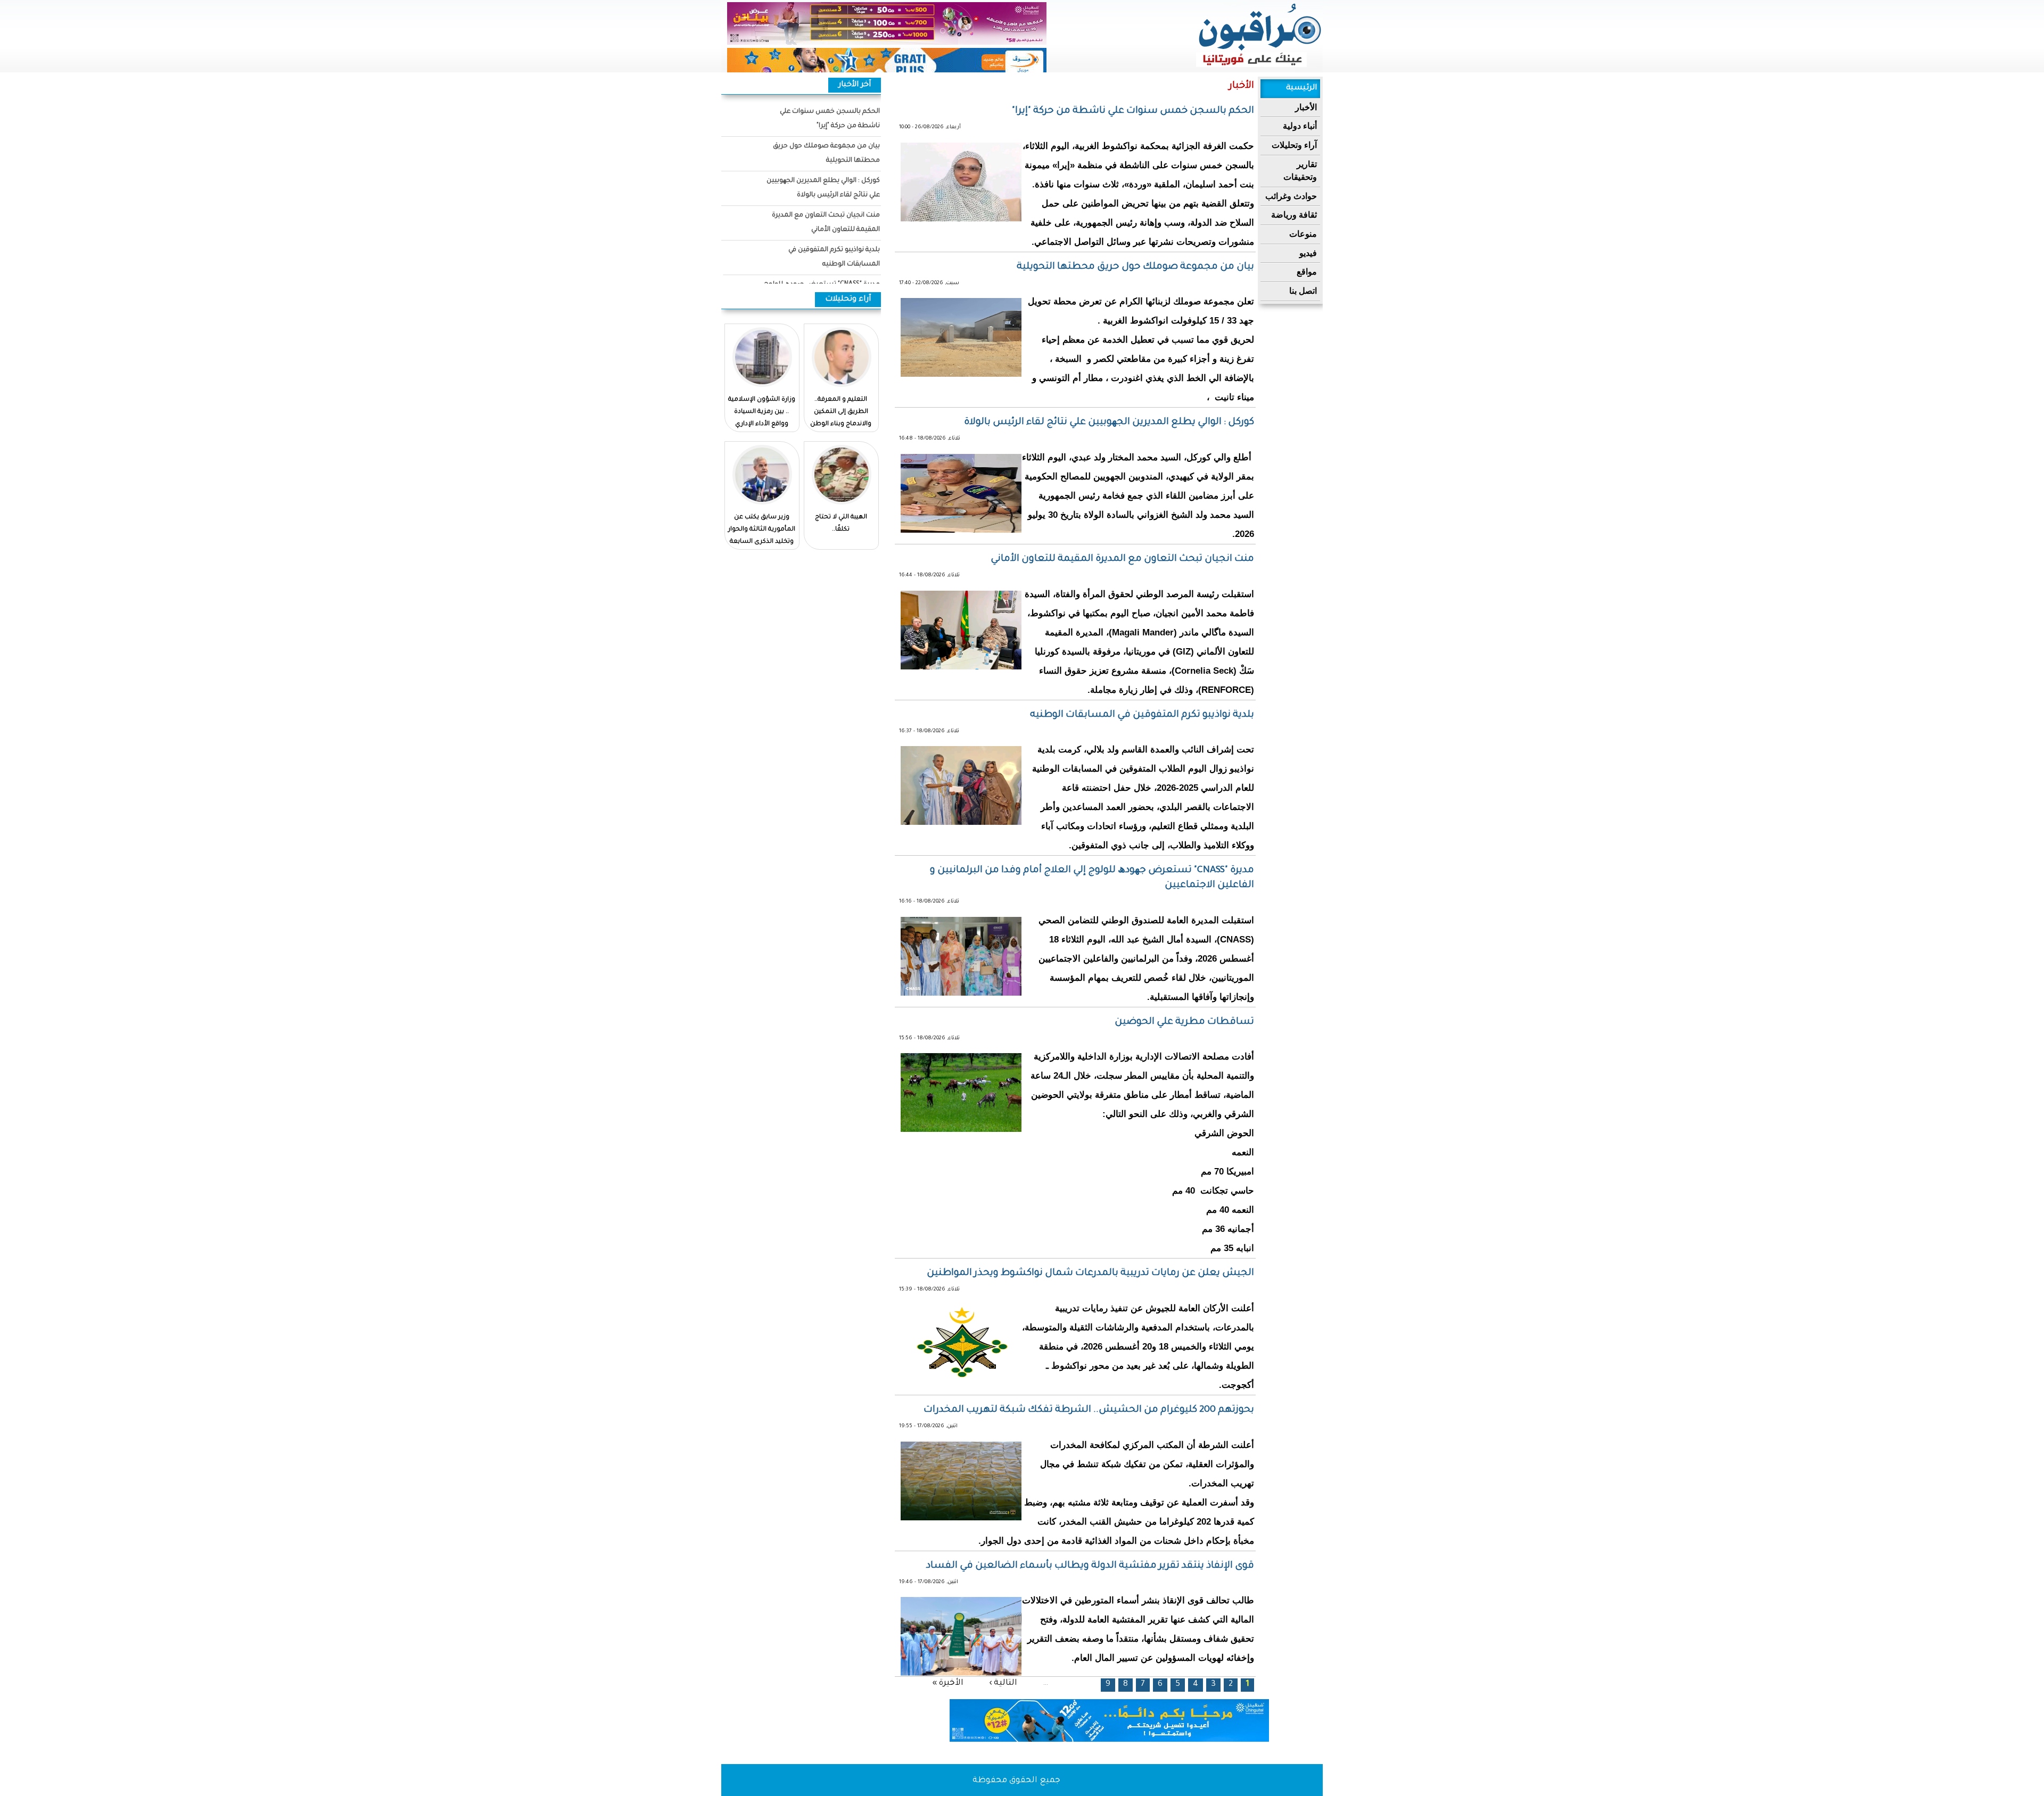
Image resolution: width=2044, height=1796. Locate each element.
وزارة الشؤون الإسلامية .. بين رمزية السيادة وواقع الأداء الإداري (762, 412)
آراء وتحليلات (1294, 145)
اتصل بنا (1303, 291)
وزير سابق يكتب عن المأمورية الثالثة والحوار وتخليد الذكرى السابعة (762, 530)
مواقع (1307, 272)
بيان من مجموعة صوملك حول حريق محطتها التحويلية (1135, 267)
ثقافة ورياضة (1294, 215)
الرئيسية (1301, 88)
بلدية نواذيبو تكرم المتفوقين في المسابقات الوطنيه (1142, 715)
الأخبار (1306, 107)
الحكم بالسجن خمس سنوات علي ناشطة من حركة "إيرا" (1133, 111)
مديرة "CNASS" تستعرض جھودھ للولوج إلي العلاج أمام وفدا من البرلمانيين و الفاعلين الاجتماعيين (1092, 878)
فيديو (1308, 253)
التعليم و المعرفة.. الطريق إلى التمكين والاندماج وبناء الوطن (841, 412)
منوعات (1303, 234)
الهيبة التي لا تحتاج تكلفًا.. (841, 524)
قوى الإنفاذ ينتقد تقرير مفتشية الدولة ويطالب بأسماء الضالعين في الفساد (1090, 1566)
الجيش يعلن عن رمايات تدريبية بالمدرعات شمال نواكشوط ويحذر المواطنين (1090, 1273)
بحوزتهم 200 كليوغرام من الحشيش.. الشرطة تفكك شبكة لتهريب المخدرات (1089, 1410)
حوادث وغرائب (1291, 196)
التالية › (1003, 1683)
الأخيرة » (948, 1683)
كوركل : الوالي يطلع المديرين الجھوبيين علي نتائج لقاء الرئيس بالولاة (1109, 423)
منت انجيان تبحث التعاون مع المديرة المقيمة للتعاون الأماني (1122, 559)
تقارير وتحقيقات (1300, 171)
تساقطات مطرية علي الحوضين (1184, 1022)
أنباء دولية (1300, 126)
